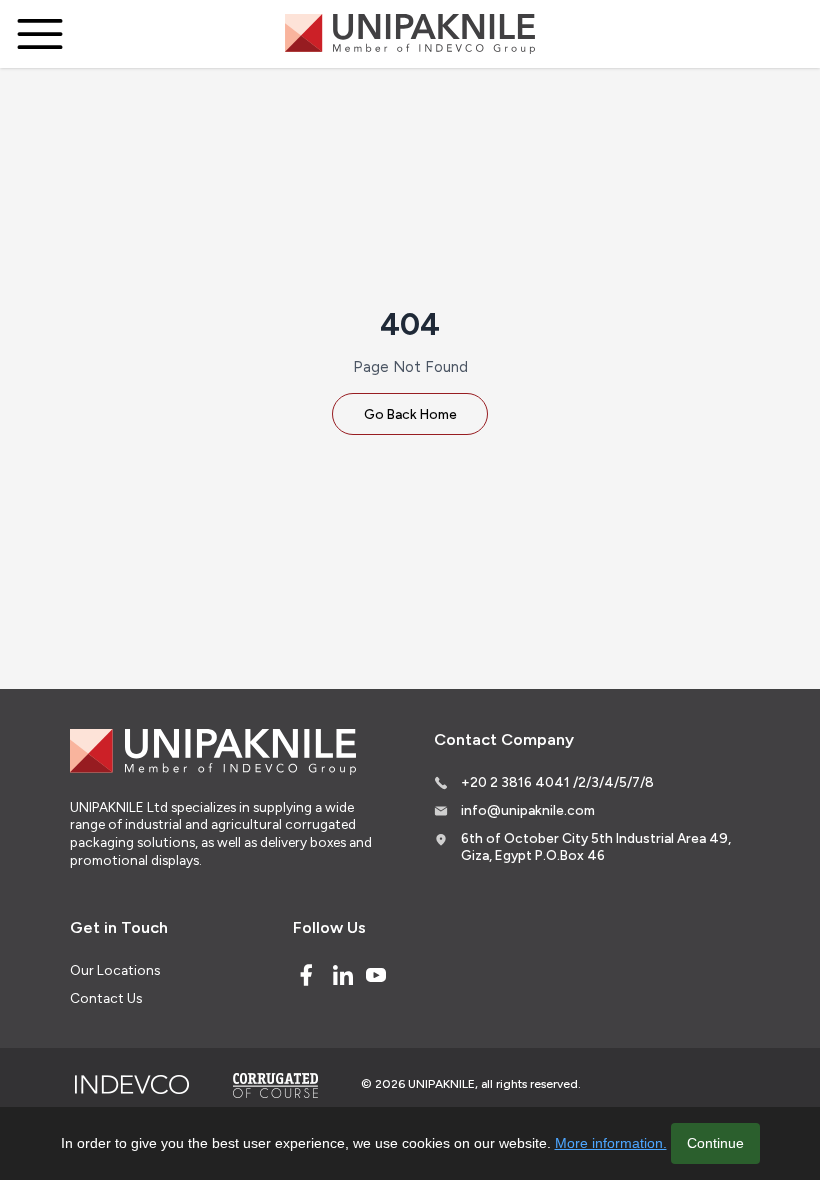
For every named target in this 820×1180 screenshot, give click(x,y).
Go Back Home (410, 414)
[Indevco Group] (131, 1085)
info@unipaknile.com (528, 810)
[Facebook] (306, 975)
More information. (611, 1143)
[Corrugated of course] (277, 1085)
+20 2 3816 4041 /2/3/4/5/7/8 (557, 782)
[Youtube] (376, 975)
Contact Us (106, 998)
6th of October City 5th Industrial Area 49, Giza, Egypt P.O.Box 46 (596, 847)
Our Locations (115, 970)
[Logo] (410, 34)
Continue (715, 1143)
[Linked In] (343, 975)
